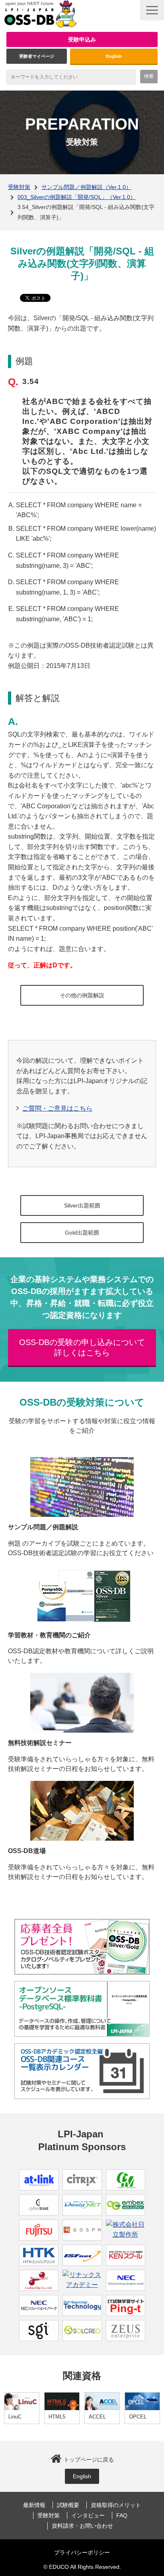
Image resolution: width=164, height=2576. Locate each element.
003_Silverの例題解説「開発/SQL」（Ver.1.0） (77, 197)
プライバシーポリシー (82, 2552)
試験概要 (68, 2505)
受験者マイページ (37, 56)
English (114, 56)
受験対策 (19, 187)
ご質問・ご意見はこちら (57, 1108)
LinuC (15, 2417)
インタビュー (88, 2515)
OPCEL (138, 2417)
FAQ (122, 2515)
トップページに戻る (89, 2460)
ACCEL (97, 2417)
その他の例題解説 (82, 995)
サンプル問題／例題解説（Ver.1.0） (86, 187)
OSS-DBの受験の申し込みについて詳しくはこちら (82, 1347)
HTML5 (57, 2417)
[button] (152, 10)
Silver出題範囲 (82, 1205)
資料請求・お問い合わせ (82, 2526)
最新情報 (34, 2505)
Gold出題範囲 (82, 1233)
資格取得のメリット (116, 2505)
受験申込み (82, 39)
